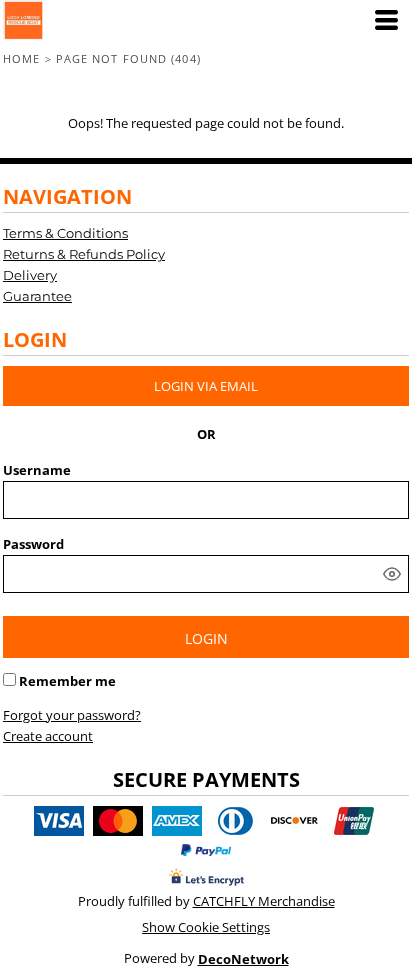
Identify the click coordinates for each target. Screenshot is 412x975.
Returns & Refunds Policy (84, 254)
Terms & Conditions (65, 233)
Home (21, 58)
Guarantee (37, 296)
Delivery (30, 275)
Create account (48, 736)
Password (33, 544)
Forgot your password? (72, 715)
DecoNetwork (243, 959)
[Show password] (392, 574)
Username (37, 470)
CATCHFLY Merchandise (264, 901)
